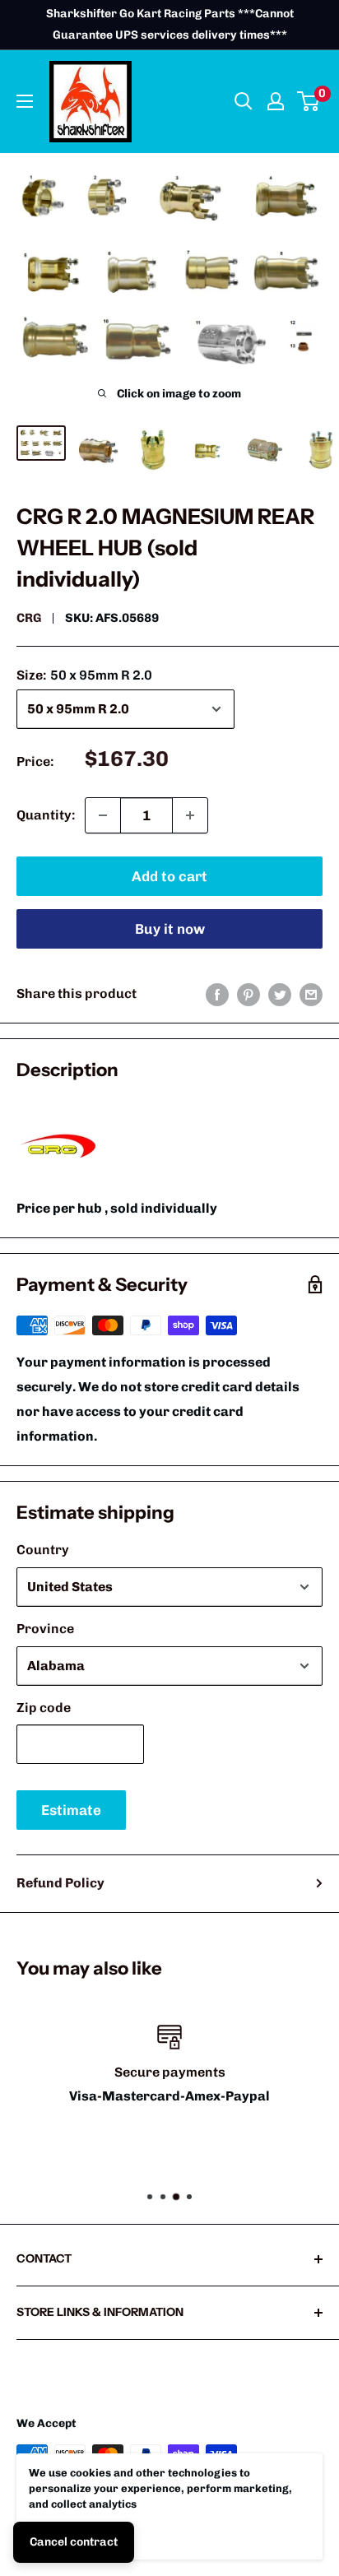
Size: (84, 675)
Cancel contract (74, 2542)
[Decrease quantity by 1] (103, 815)
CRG (29, 618)
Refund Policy (60, 1883)
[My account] (276, 101)
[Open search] (244, 101)
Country (43, 1550)
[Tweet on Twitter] (280, 994)
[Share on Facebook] (217, 994)
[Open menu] (25, 101)
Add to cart (169, 876)
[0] (309, 101)
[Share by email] (311, 994)
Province (45, 1629)
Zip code (44, 1708)
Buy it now (170, 929)
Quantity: (46, 815)
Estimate (71, 1810)
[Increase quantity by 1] (190, 815)
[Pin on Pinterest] (248, 994)
